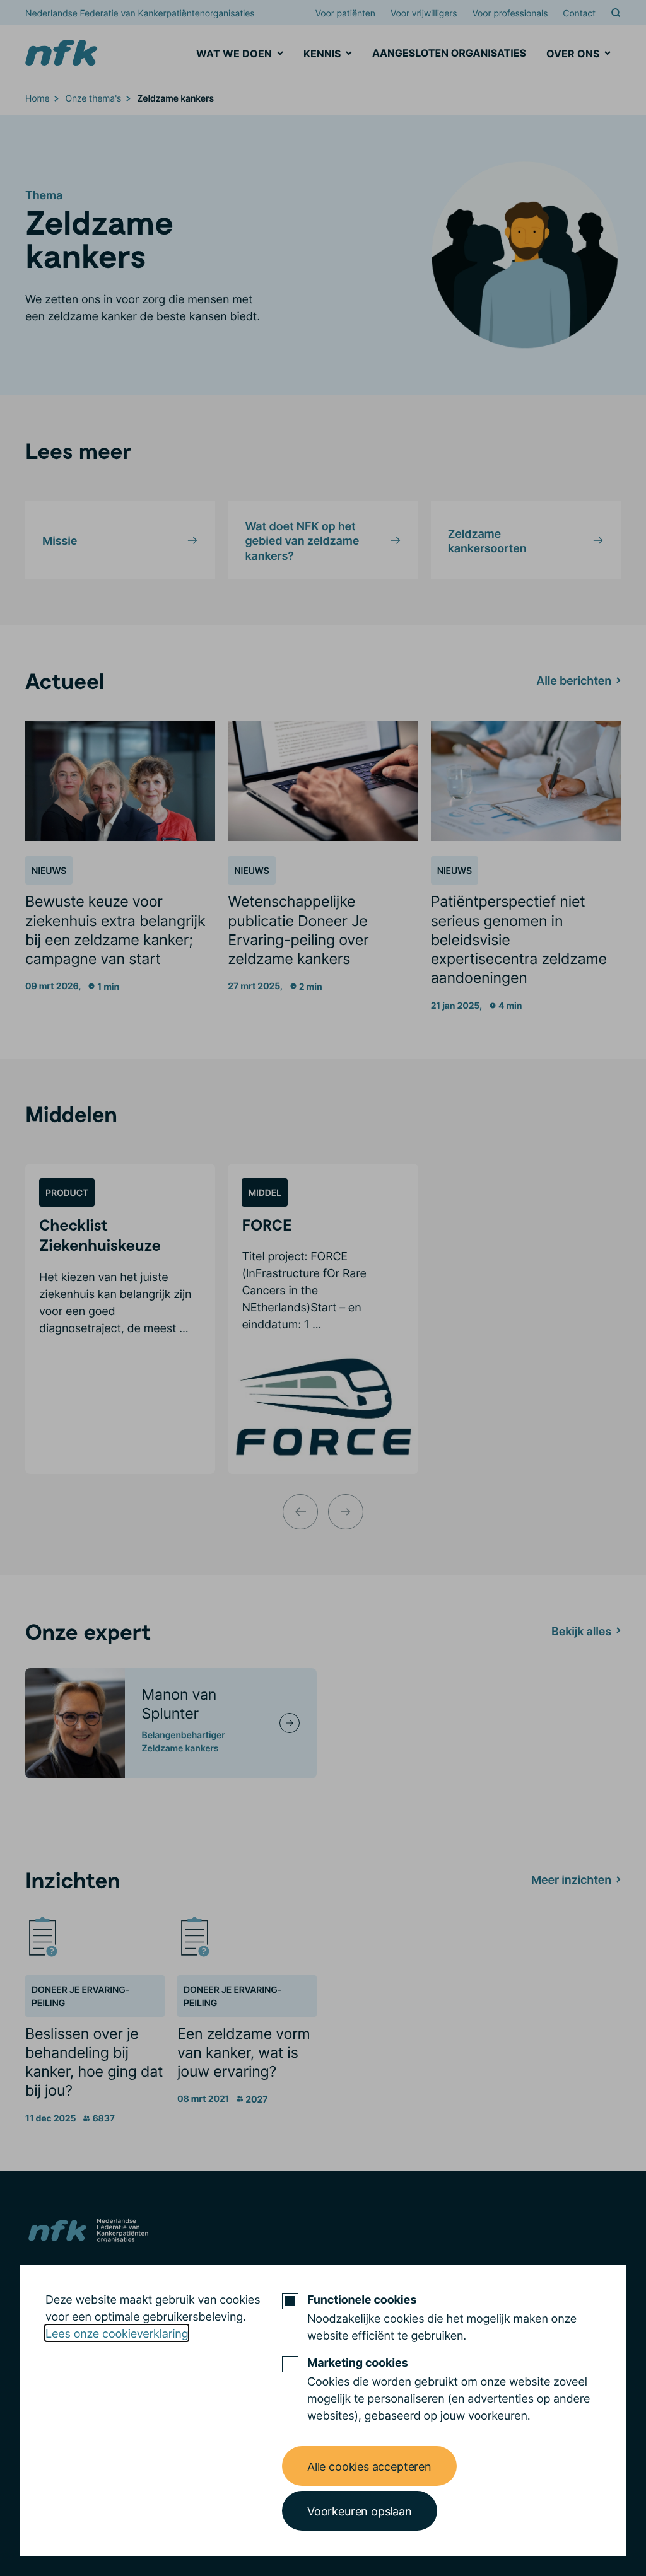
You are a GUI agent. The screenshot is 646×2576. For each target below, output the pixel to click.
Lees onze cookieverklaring (117, 2333)
